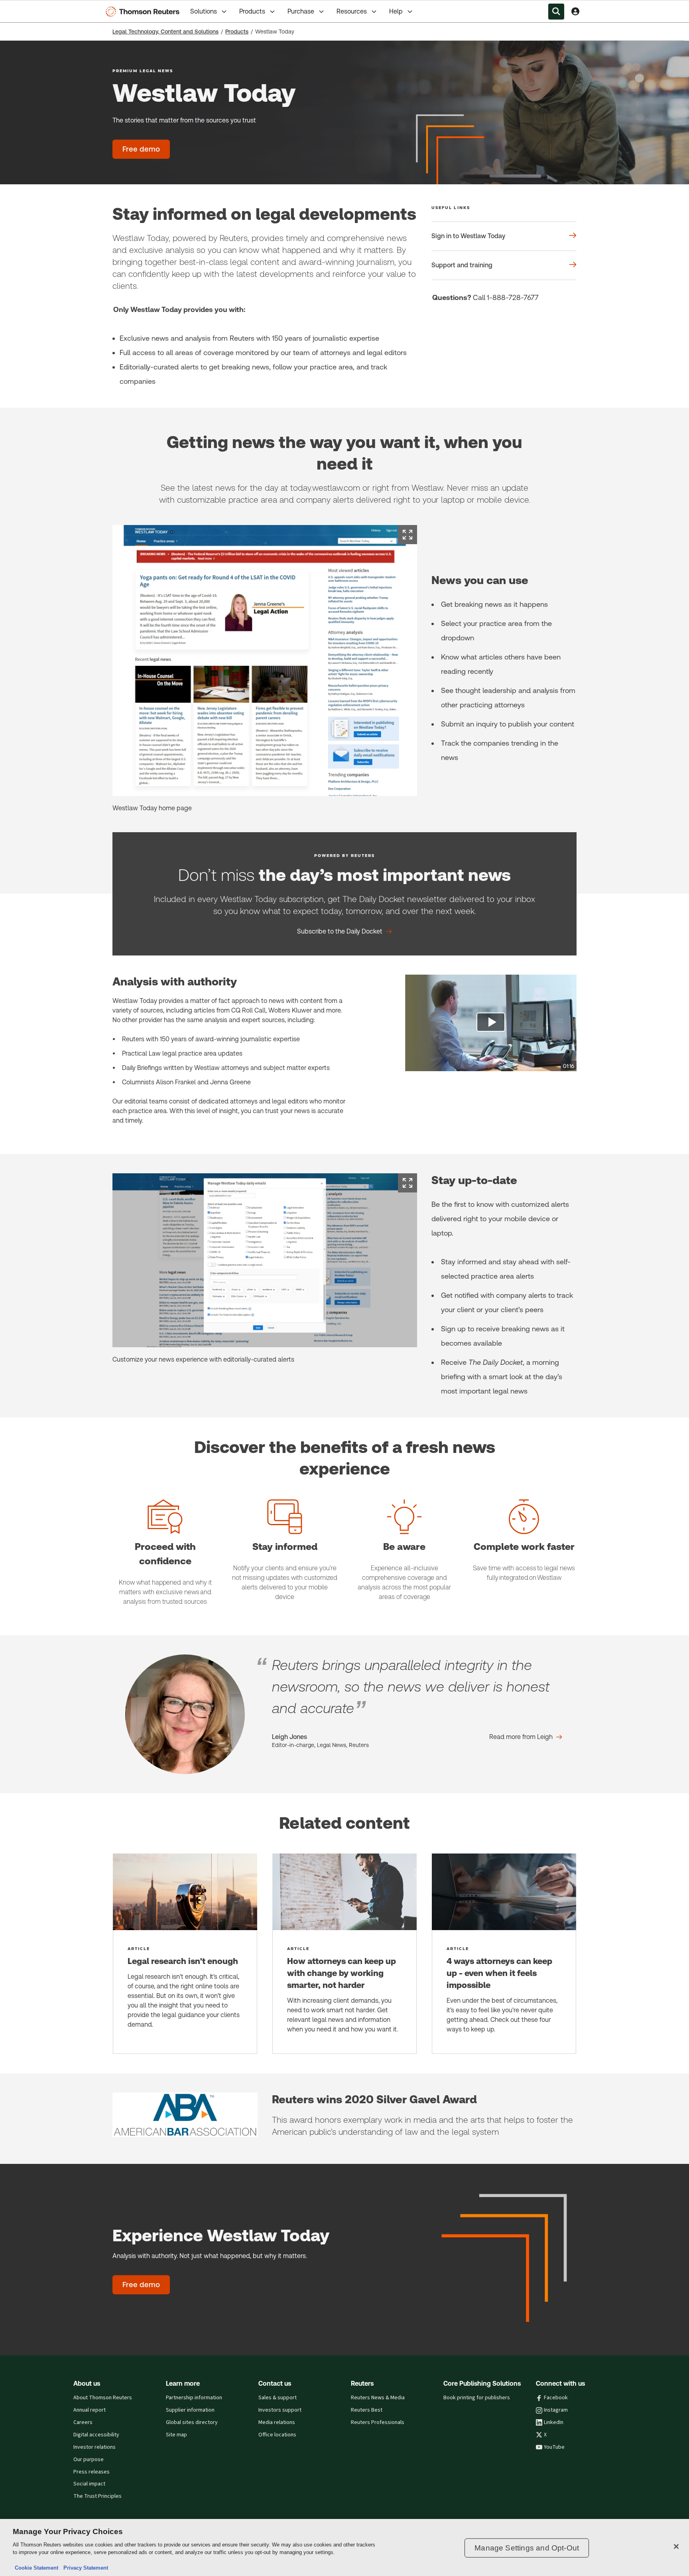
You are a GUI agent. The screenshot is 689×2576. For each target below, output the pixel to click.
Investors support (280, 2410)
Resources (352, 11)
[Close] (676, 2546)
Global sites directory (192, 2422)
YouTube (554, 2447)
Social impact (89, 2484)
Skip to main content (36, 7)
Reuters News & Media (378, 2398)
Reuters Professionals (378, 2422)
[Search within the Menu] (556, 12)
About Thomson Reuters (103, 2398)
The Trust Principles (97, 2496)
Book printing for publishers (477, 2398)
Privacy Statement (84, 2568)
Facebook (556, 2398)
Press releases (92, 2472)
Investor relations (94, 2447)
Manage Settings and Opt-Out (527, 2548)
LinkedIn (554, 2422)
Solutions (204, 11)
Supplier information (190, 2410)
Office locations (277, 2435)
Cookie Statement (36, 2568)
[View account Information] (575, 12)
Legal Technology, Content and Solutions (165, 32)
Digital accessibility (96, 2435)
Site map (176, 2435)
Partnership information (194, 2398)
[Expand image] (407, 535)
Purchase (301, 11)
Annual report (90, 2410)
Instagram (556, 2410)
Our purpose (89, 2460)
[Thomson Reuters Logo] (144, 12)
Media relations (277, 2422)
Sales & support (278, 2398)
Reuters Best (367, 2410)
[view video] (491, 1023)
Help (396, 11)
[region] (344, 2547)
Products (252, 11)
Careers (83, 2422)
